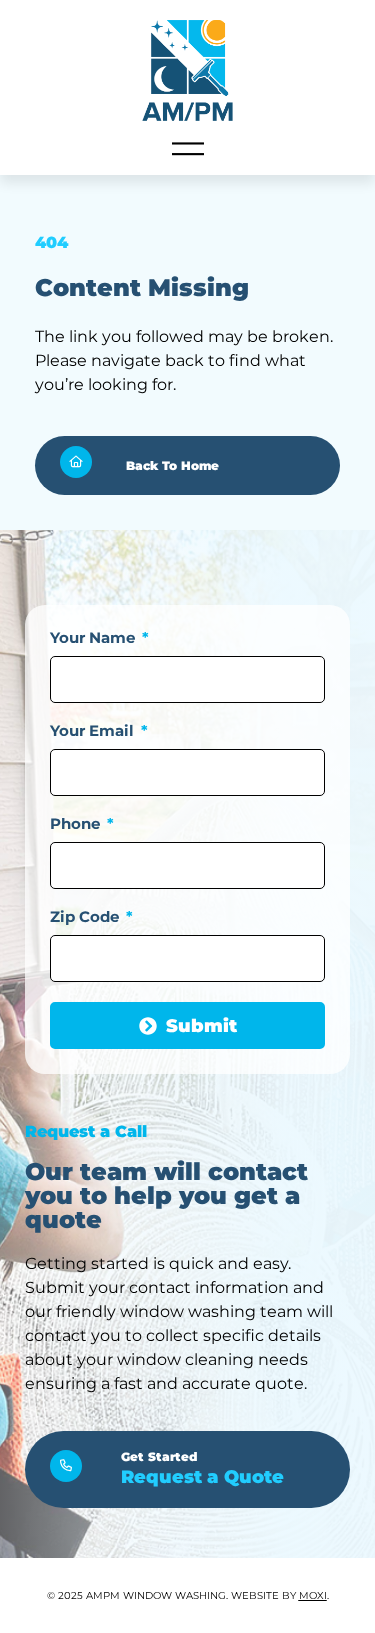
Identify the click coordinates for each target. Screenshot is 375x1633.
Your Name (94, 638)
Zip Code (86, 917)
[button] (188, 151)
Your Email (94, 731)
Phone (77, 824)
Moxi (313, 1595)
